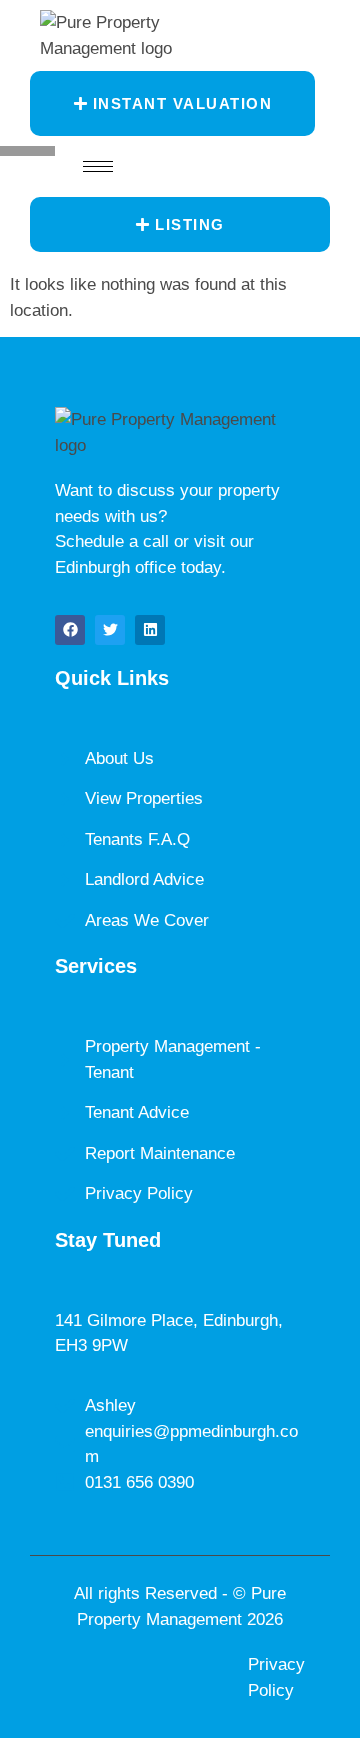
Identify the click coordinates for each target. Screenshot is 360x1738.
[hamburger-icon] (98, 166)
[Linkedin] (150, 630)
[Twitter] (110, 630)
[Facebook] (70, 630)
